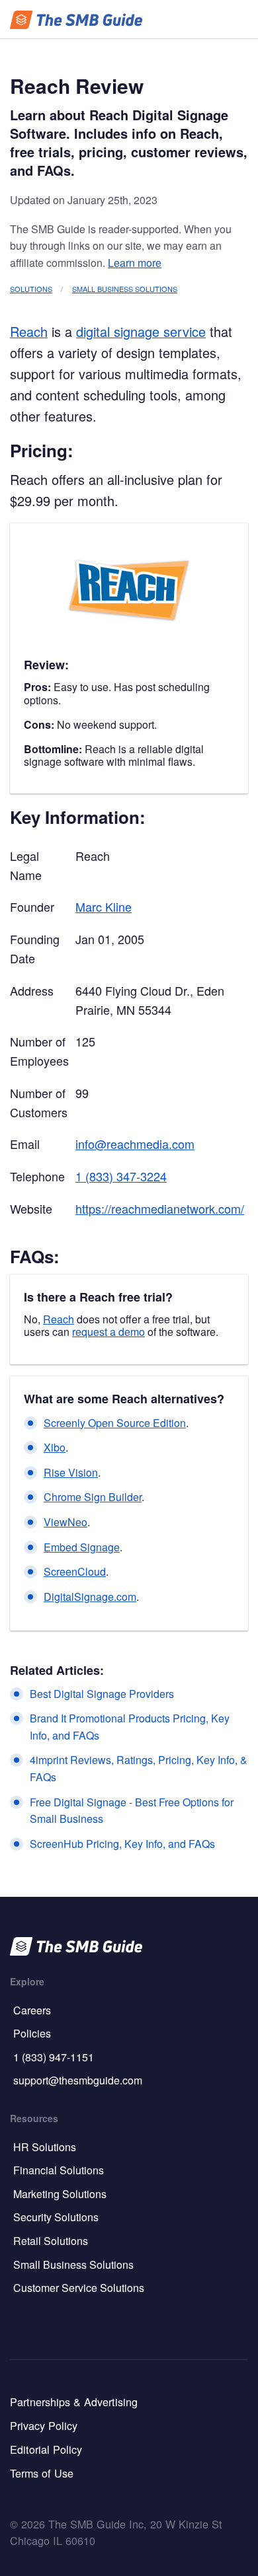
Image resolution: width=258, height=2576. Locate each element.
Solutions (31, 289)
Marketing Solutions (60, 2194)
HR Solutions (45, 2147)
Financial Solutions (59, 2170)
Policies (32, 2033)
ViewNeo (65, 1522)
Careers (32, 2010)
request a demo (108, 1332)
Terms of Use (42, 2473)
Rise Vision (71, 1472)
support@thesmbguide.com (78, 2080)
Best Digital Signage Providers (102, 1694)
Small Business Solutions (125, 289)
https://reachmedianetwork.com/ (160, 1208)
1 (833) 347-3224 (121, 1176)
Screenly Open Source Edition (115, 1423)
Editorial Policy (46, 2449)
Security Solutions (56, 2217)
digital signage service (141, 331)
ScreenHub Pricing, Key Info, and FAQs (122, 1844)
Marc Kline (104, 906)
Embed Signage (82, 1547)
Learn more (135, 263)
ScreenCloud (75, 1571)
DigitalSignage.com (90, 1597)
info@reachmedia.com (135, 1144)
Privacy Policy (44, 2425)
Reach (29, 331)
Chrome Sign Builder (93, 1497)
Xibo (55, 1447)
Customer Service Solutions (79, 2288)
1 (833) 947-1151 (54, 2057)
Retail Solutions (51, 2241)
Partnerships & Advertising (74, 2402)
